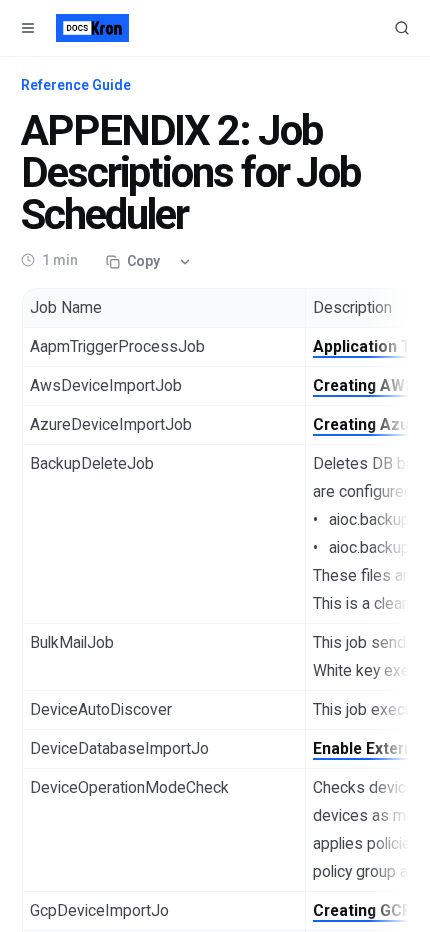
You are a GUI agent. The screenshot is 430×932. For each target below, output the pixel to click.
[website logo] (92, 28)
